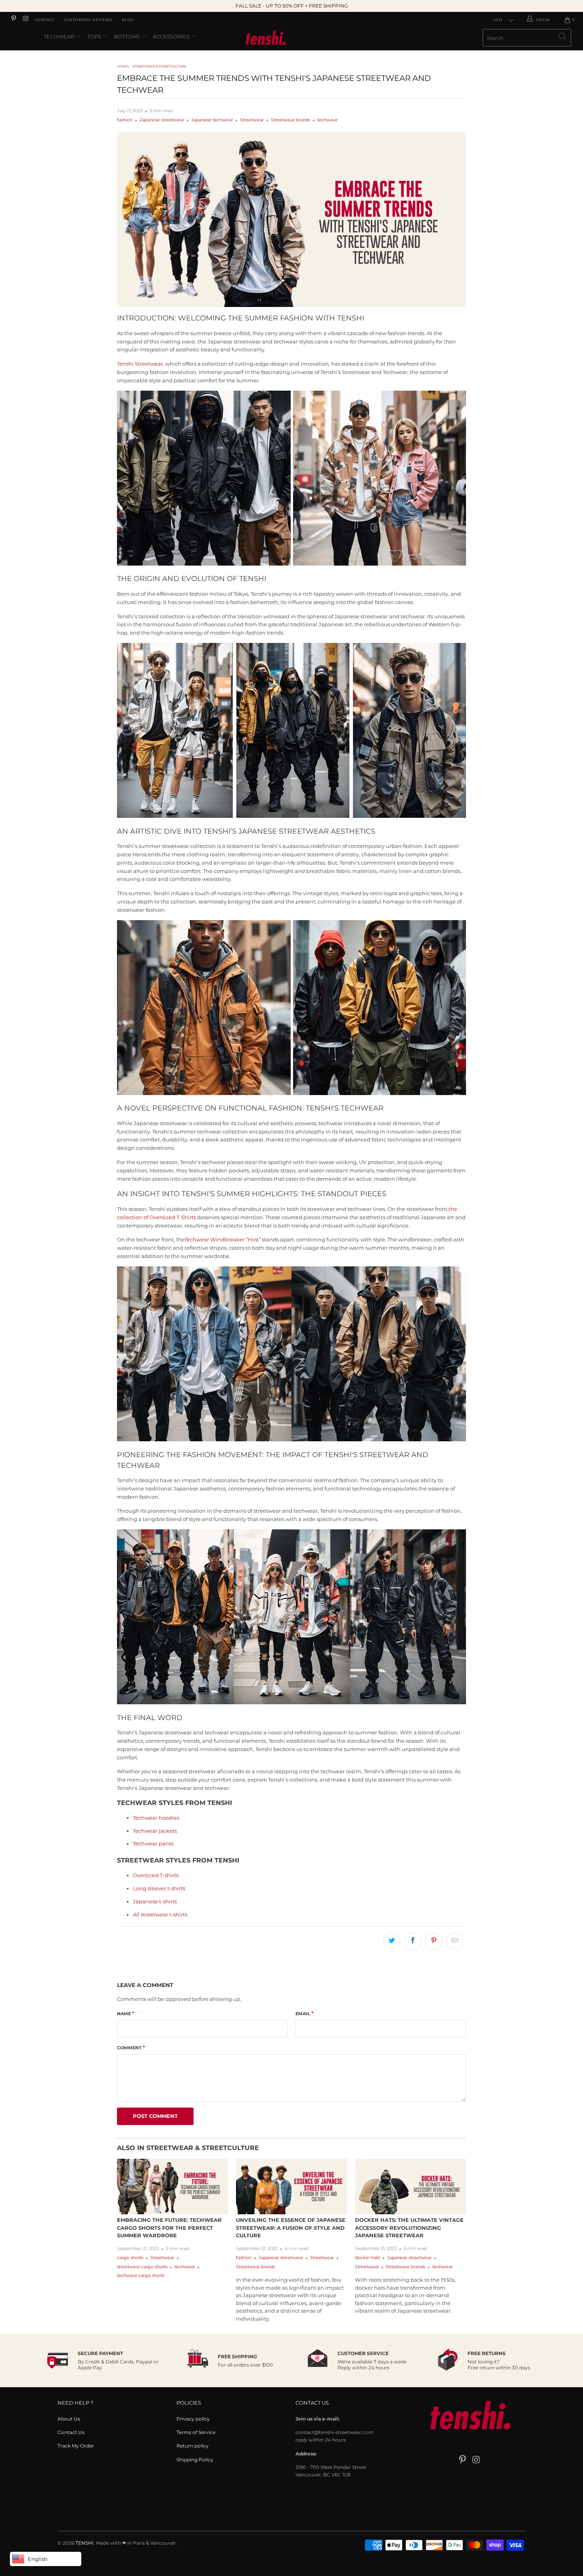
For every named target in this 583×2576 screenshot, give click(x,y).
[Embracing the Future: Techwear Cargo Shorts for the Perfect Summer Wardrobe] (173, 2187)
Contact (45, 20)
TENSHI (84, 2543)
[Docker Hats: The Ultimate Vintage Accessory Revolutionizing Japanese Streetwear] (410, 2187)
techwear (327, 120)
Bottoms (128, 36)
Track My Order (76, 2446)
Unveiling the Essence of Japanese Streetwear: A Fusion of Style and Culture (291, 2228)
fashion (125, 120)
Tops (95, 36)
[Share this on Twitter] (392, 1941)
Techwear (59, 36)
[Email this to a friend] (455, 1941)
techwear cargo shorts (141, 2276)
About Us (69, 2419)
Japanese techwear (212, 120)
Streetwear (252, 120)
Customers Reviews (88, 20)
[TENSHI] (291, 39)
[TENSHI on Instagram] (25, 20)
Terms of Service (196, 2432)
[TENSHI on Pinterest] (13, 20)
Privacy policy (193, 2419)
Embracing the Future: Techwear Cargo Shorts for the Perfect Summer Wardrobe (169, 2228)
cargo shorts (130, 2258)
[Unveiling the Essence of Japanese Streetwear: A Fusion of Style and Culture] (291, 2187)
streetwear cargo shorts (142, 2267)
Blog (128, 20)
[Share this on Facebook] (413, 1941)
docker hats (367, 2258)
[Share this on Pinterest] (434, 1941)
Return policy (193, 2446)
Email (305, 2013)
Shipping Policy (195, 2460)
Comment (131, 2047)
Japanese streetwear (162, 120)
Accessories (172, 36)
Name (126, 2013)
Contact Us (71, 2432)
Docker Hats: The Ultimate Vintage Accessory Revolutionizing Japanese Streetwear (409, 2228)
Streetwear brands (291, 120)
